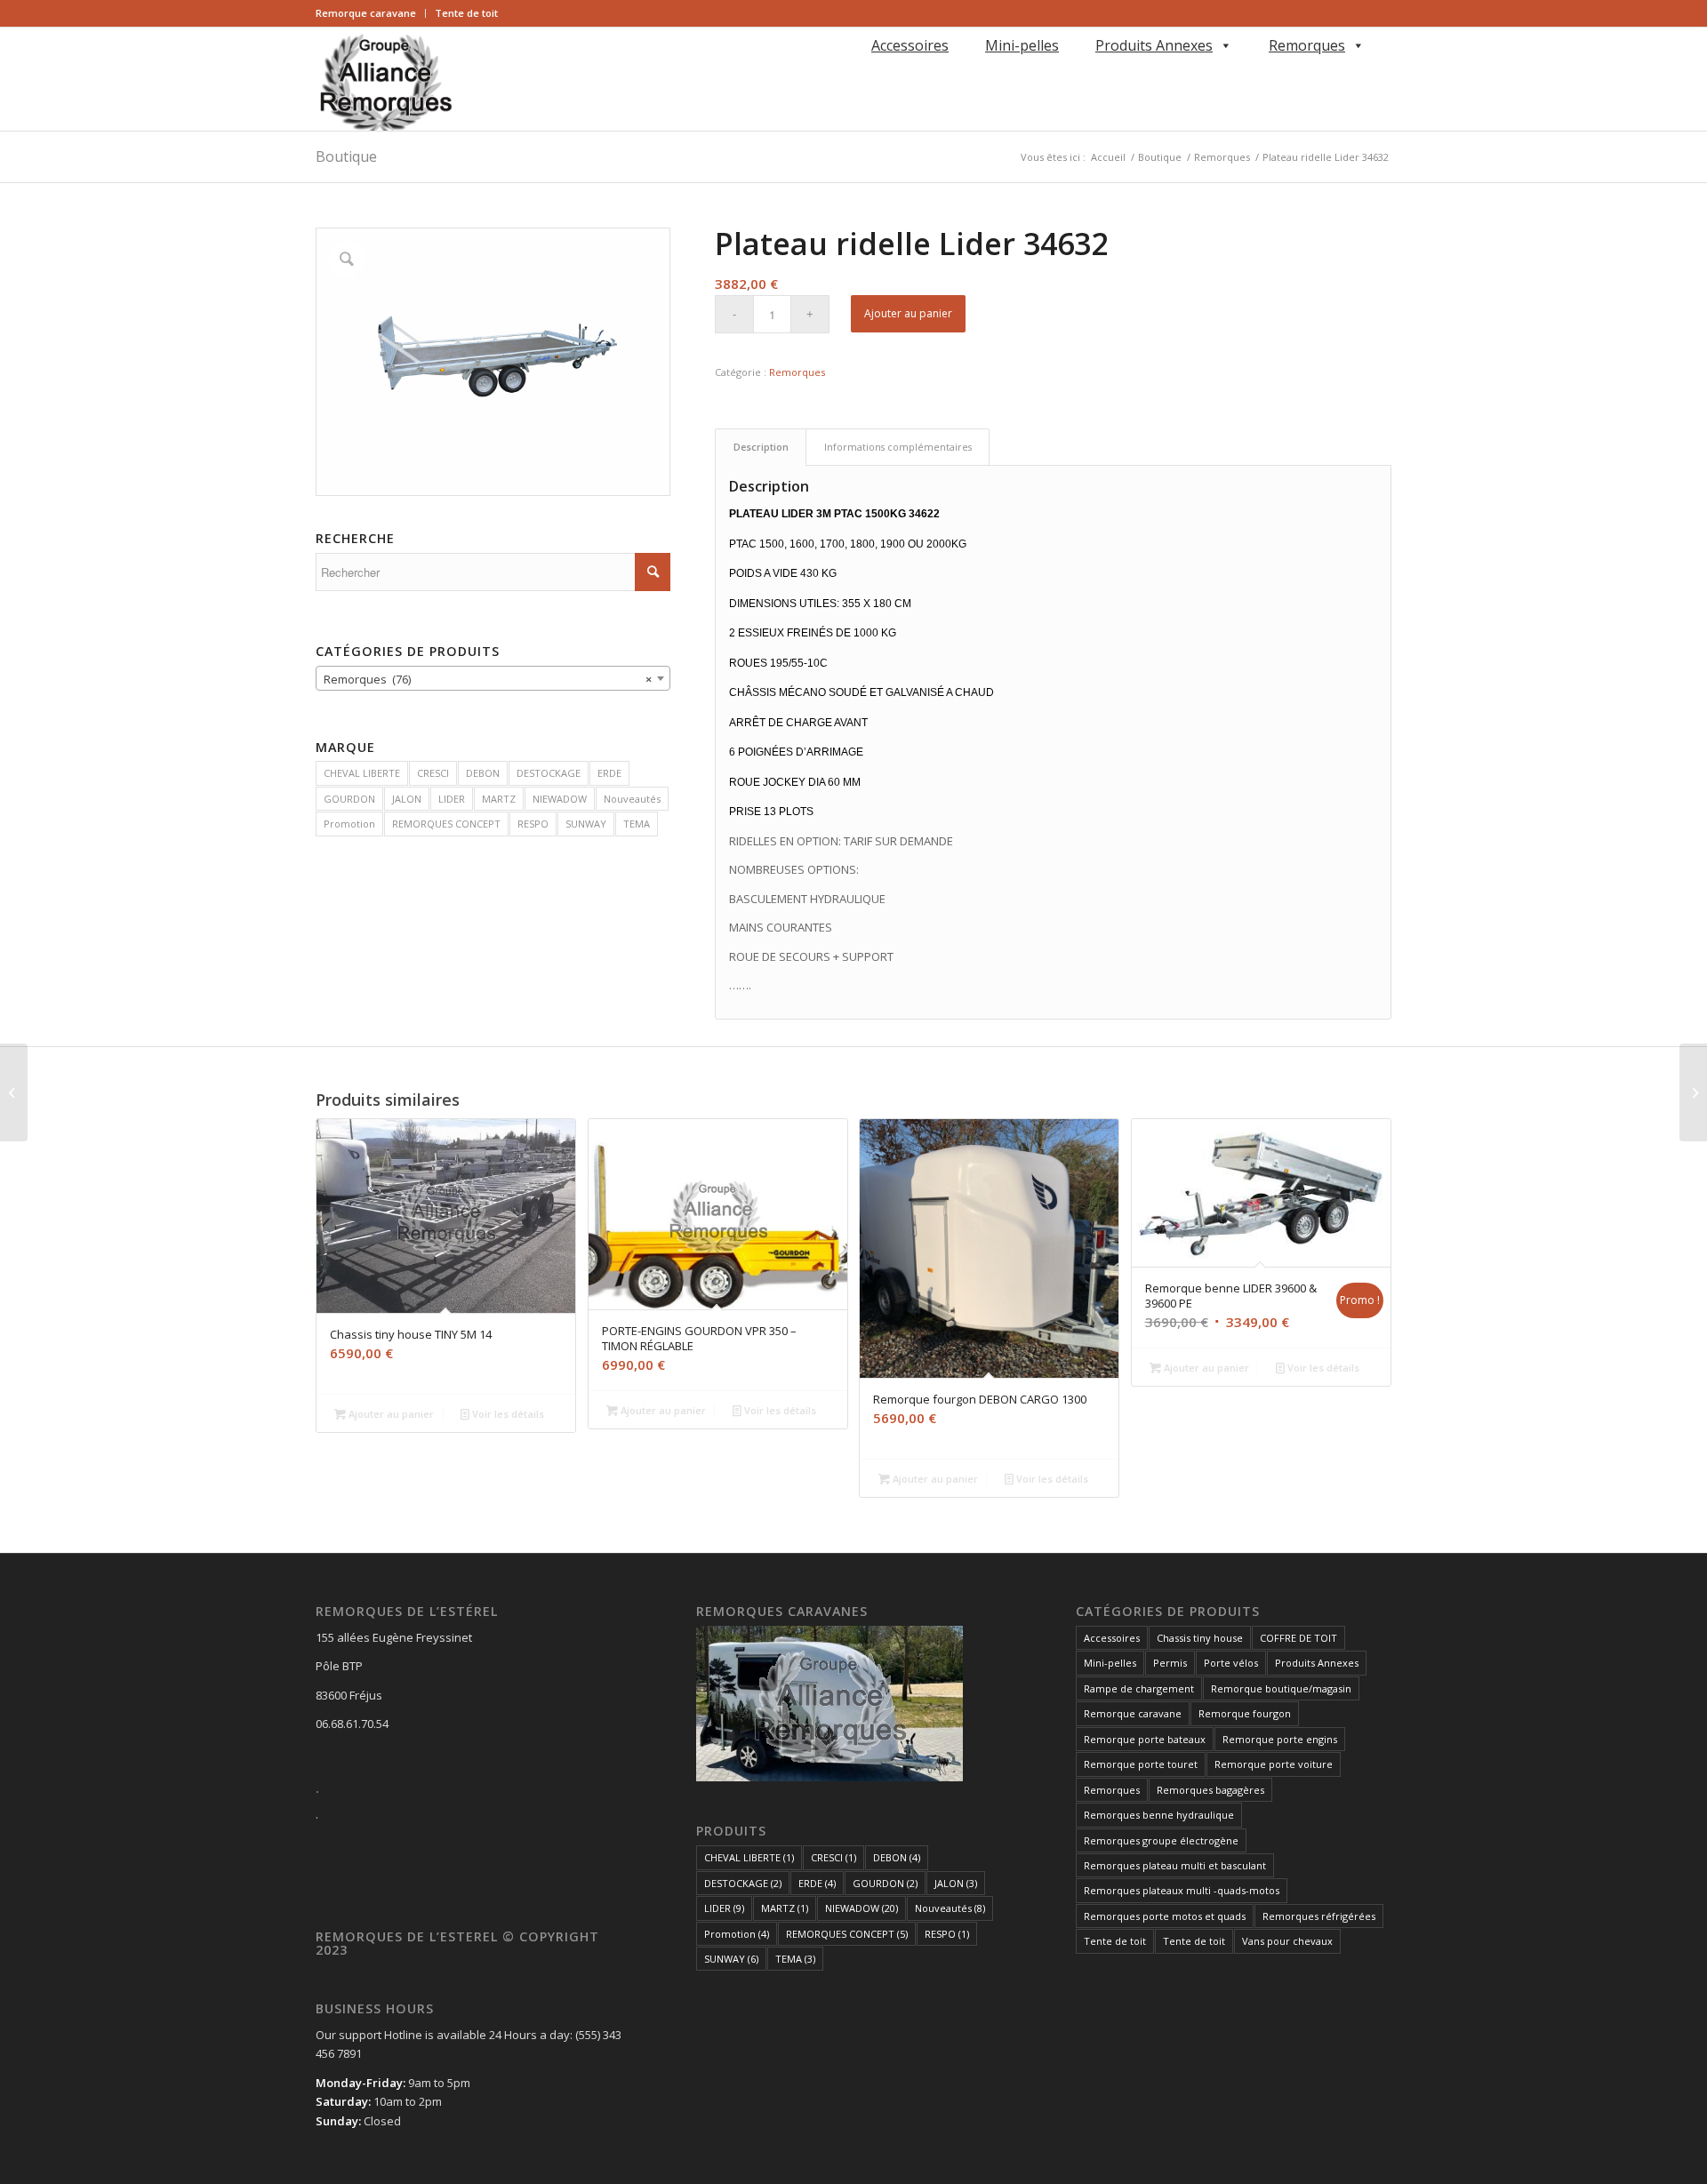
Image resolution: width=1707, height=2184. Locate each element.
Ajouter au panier (908, 313)
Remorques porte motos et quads (1165, 1916)
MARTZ (499, 799)
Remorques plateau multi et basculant (1175, 1865)
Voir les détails (507, 1414)
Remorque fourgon (1245, 1713)
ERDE (609, 773)
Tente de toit (466, 13)
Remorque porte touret (1141, 1764)
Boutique (346, 156)
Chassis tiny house (1200, 1638)
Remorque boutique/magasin (1281, 1688)
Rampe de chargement (1139, 1688)
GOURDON (349, 799)
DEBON (483, 773)
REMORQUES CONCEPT (446, 824)
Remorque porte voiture (1274, 1764)
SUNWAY (586, 824)
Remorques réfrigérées (1319, 1916)
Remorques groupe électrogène (1161, 1840)
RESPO (533, 824)
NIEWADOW (560, 799)
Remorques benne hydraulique (1159, 1815)
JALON (407, 799)
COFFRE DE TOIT (1298, 1638)
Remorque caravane (366, 13)
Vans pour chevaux (1287, 1941)
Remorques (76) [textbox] (488, 679)
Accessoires (910, 45)
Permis (1170, 1663)
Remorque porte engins (1280, 1739)
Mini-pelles (1022, 45)
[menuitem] (371, 13)
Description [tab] (761, 447)
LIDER (452, 799)
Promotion (349, 824)
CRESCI (433, 773)
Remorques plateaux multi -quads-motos (1182, 1890)
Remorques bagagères (1210, 1790)
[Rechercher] (868, 71)
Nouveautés (632, 799)
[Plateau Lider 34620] (1693, 1092)
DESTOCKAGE (549, 773)
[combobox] (493, 678)
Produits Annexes (1154, 45)
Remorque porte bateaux (1145, 1739)
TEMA (637, 824)
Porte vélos (1231, 1663)
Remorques (1307, 45)
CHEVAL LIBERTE (362, 773)
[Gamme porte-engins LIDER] (14, 1092)
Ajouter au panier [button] (390, 1414)
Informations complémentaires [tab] (898, 447)
